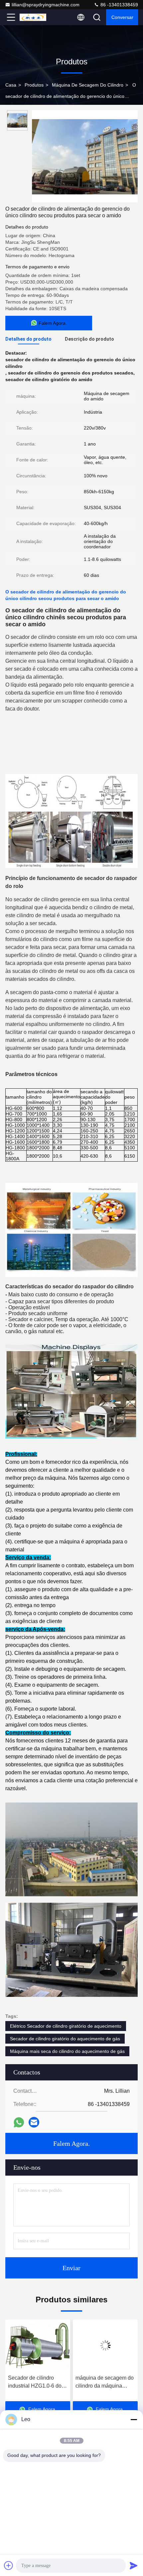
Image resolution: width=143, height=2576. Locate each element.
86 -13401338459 (119, 5)
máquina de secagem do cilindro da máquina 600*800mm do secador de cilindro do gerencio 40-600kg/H (37, 2382)
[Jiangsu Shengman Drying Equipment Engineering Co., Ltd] (33, 17)
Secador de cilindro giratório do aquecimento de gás (65, 2039)
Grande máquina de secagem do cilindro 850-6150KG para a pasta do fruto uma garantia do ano (105, 2382)
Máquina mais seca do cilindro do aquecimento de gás (67, 2051)
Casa (11, 85)
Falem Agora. (71, 2143)
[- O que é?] (19, 2122)
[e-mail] (34, 2122)
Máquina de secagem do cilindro (88, 85)
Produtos (34, 85)
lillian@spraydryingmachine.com (46, 5)
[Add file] (9, 2565)
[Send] (134, 2565)
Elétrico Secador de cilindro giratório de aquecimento (66, 2026)
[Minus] (134, 2419)
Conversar (122, 17)
